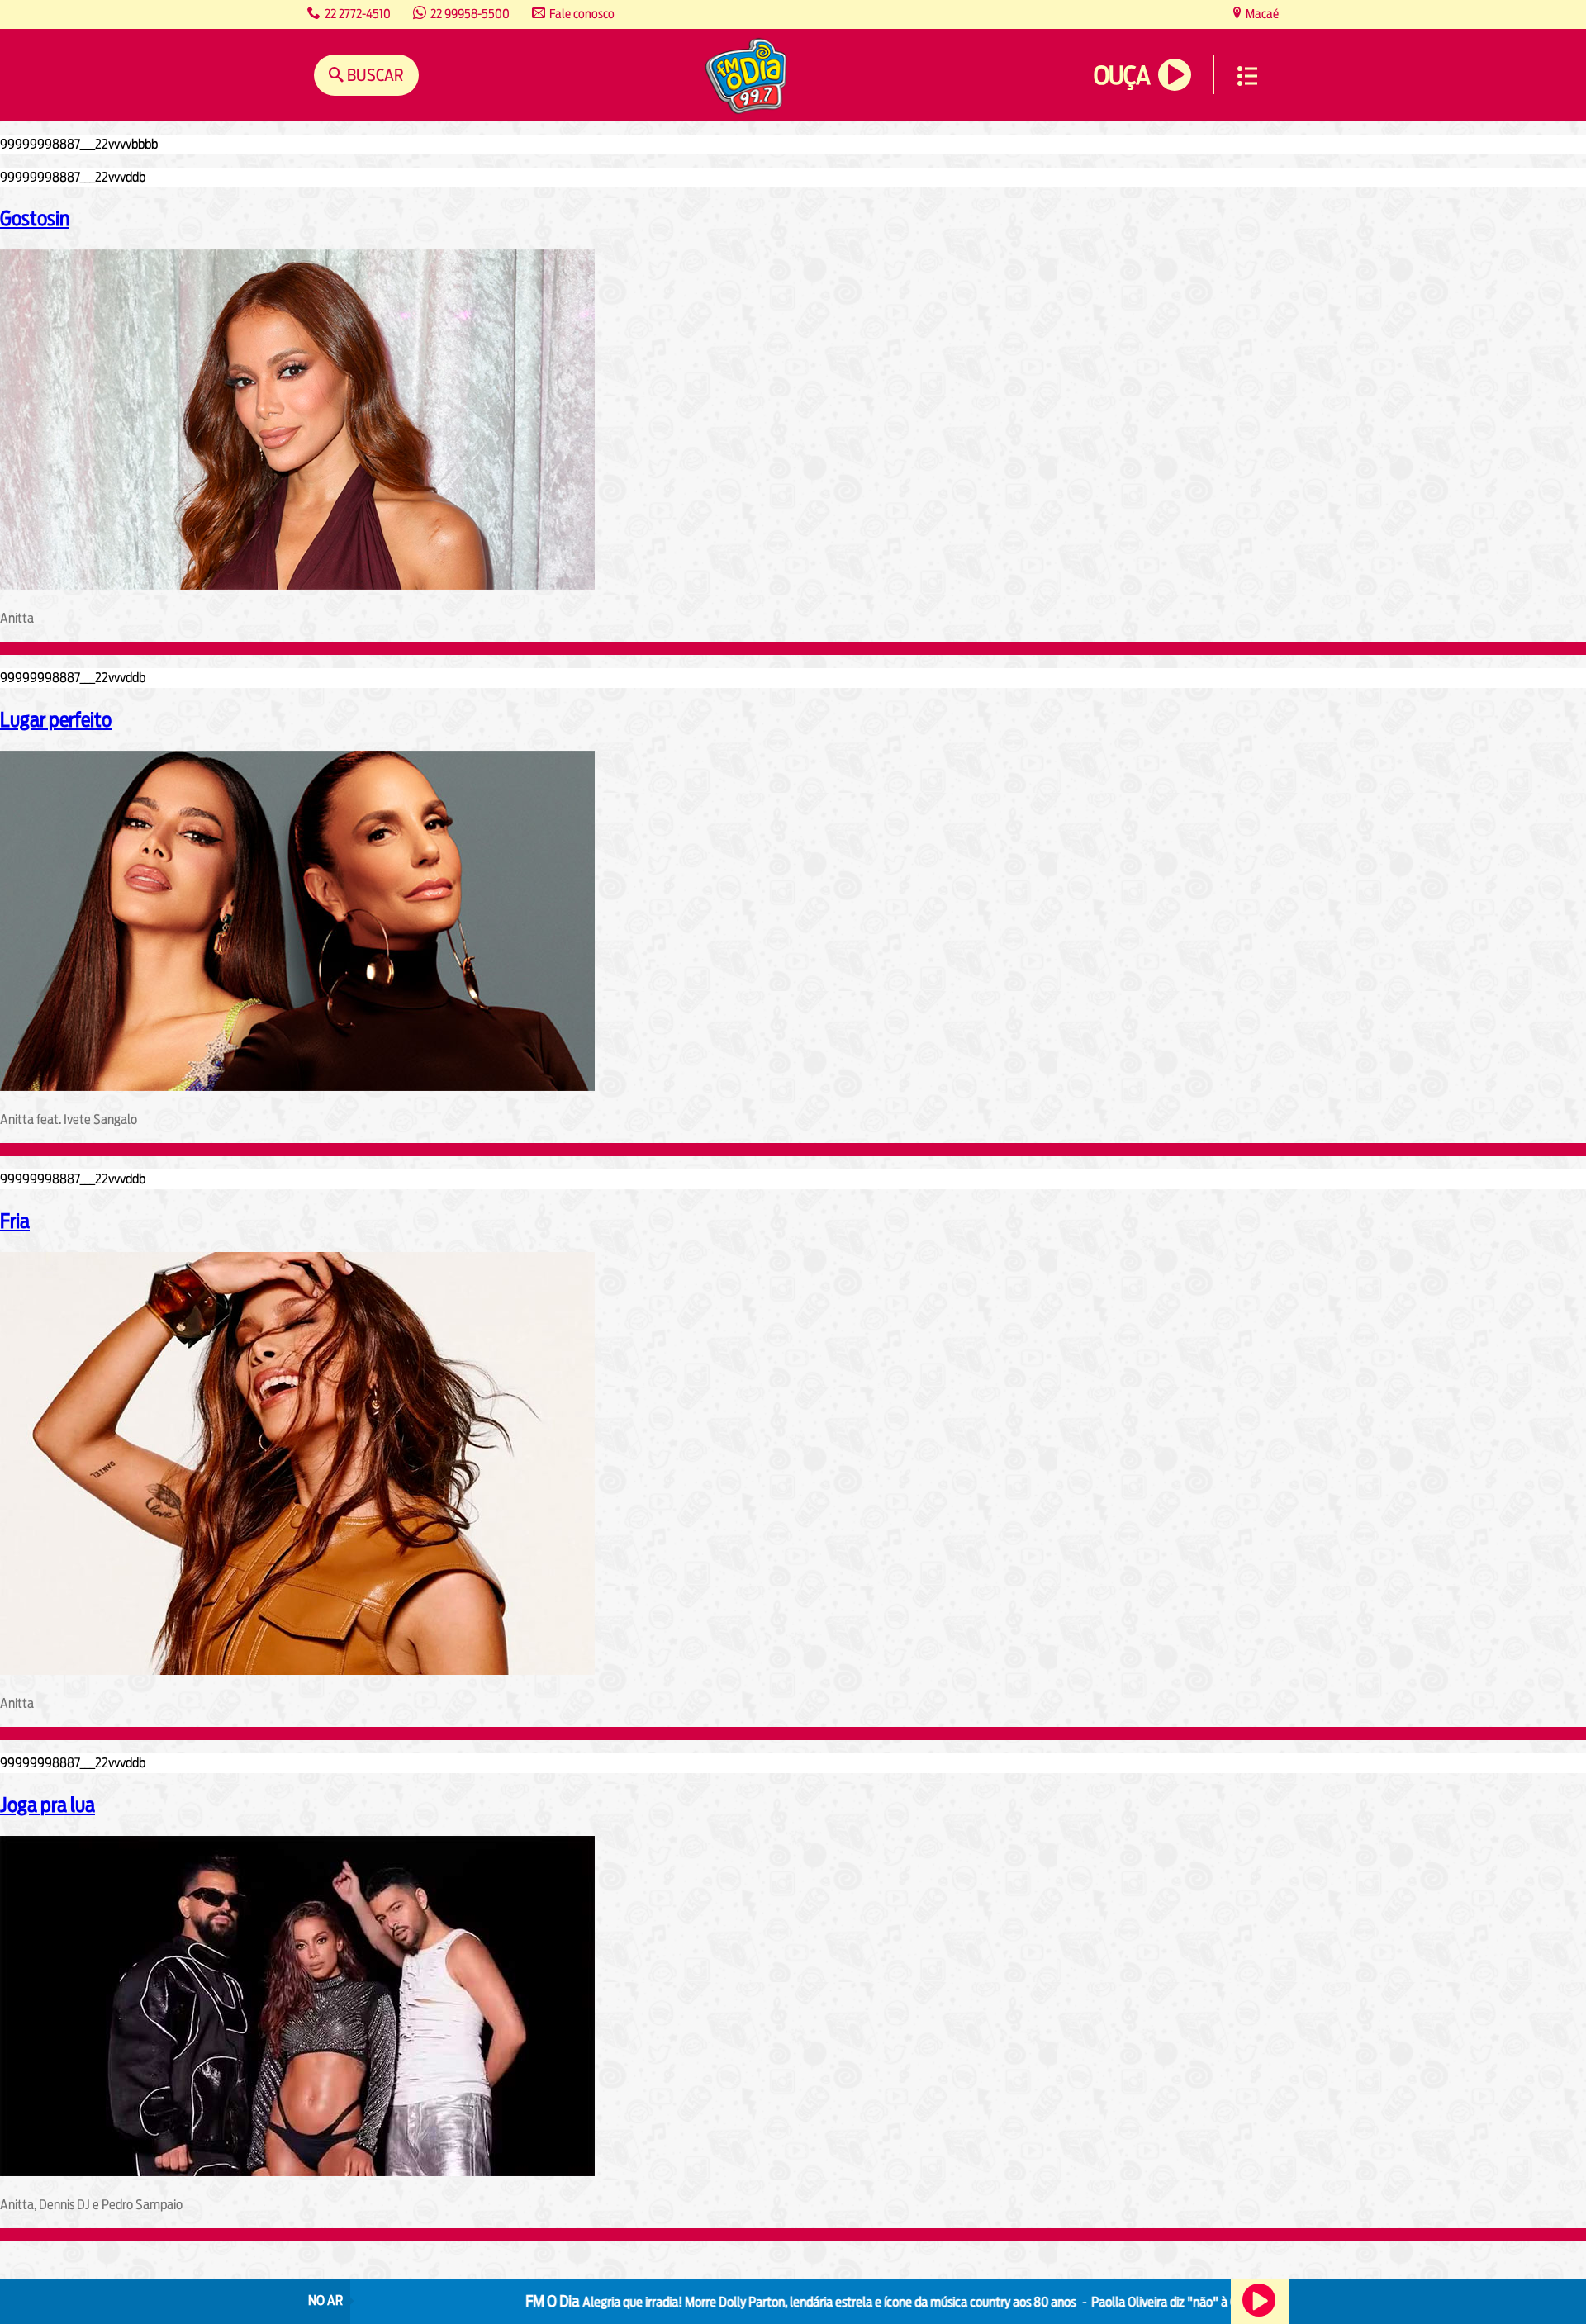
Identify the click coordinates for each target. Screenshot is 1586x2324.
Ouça (1122, 76)
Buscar (374, 75)
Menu (1247, 76)
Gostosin (35, 218)
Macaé (1261, 14)
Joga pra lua (47, 1805)
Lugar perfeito (56, 719)
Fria (15, 1221)
